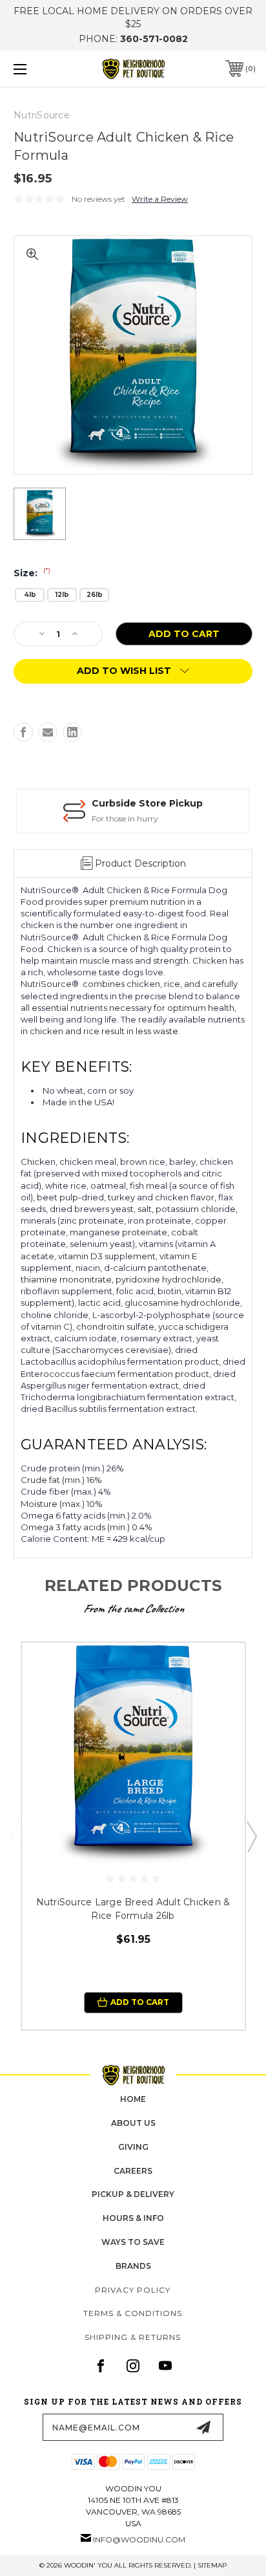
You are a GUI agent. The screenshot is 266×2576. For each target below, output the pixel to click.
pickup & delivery (133, 2194)
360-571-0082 (154, 39)
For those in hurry (125, 818)
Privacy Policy (133, 2290)
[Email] (48, 732)
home (133, 2099)
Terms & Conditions (133, 2313)
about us (133, 2123)
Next (251, 1836)
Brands (133, 2266)
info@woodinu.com (139, 2539)
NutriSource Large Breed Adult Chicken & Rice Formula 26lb (133, 1909)
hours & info (133, 2218)
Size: (32, 573)
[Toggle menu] (37, 69)
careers (133, 2171)
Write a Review (160, 199)
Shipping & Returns (133, 2337)
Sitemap (212, 2565)
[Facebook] (23, 732)
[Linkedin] (72, 732)
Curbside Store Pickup (147, 803)
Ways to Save (133, 2242)
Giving (133, 2147)
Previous (15, 1836)
